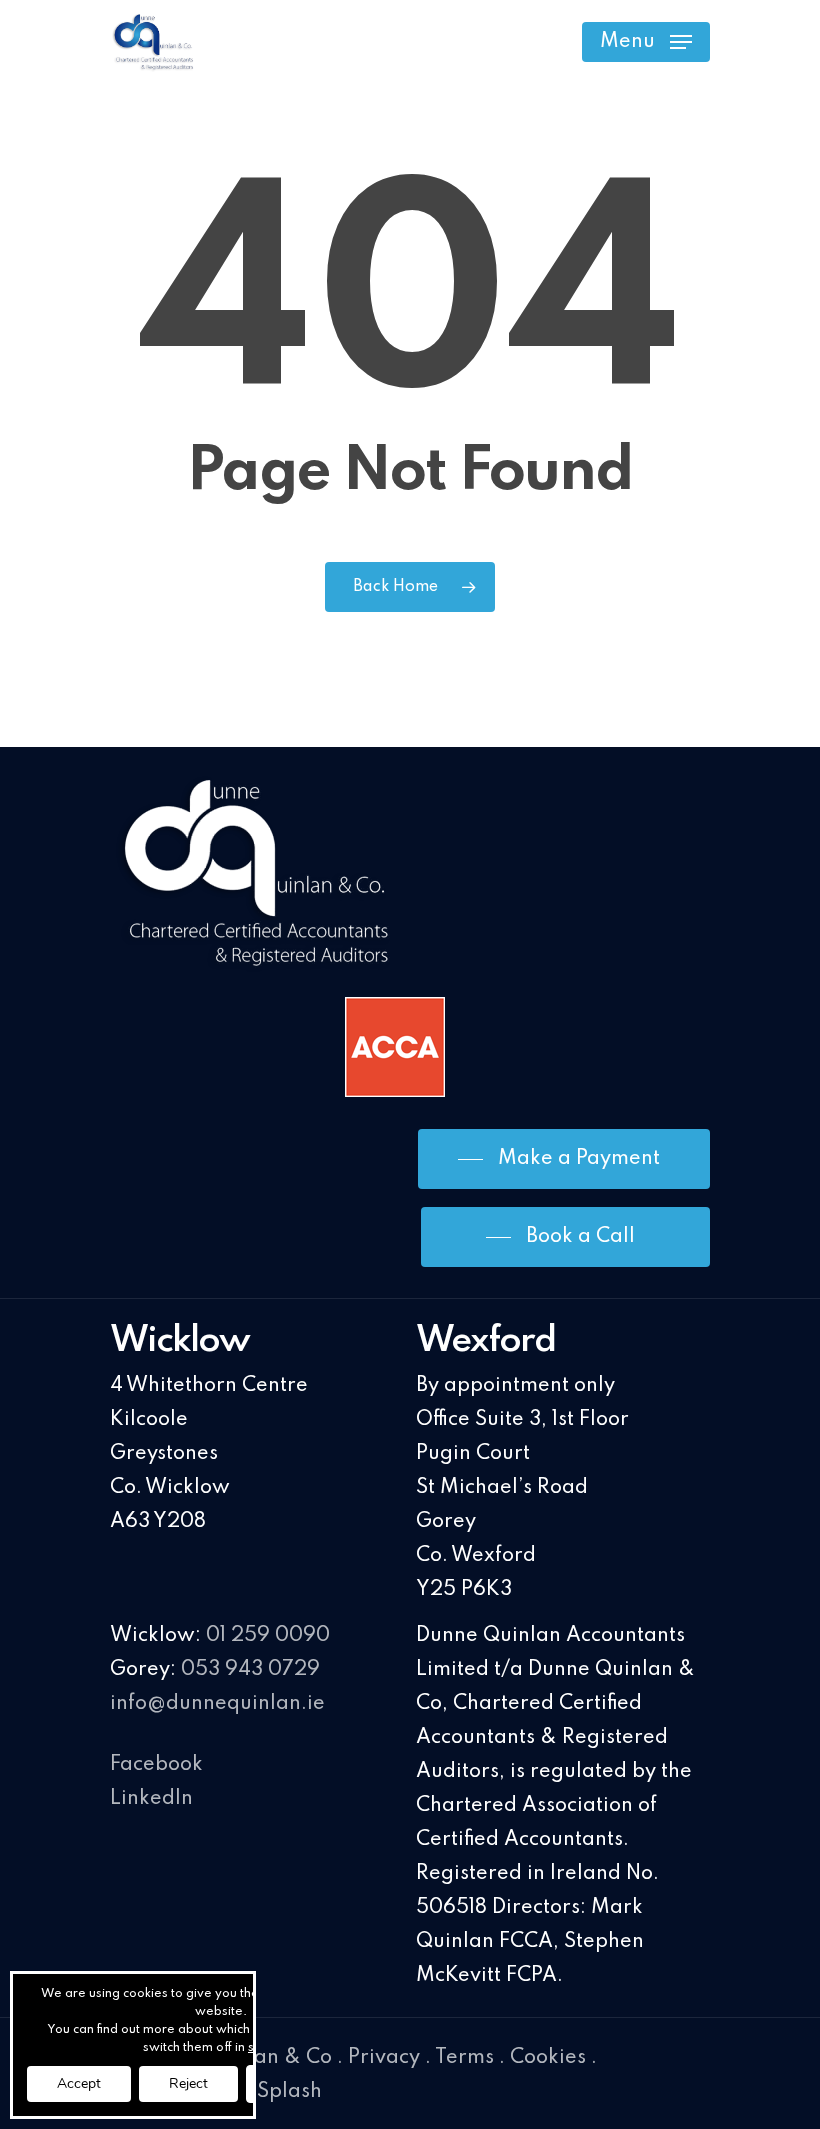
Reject (188, 2083)
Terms (464, 2058)
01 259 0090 (268, 1636)
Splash (289, 2092)
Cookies (548, 2058)
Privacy (384, 2058)
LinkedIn (151, 1799)
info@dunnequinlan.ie (217, 1704)
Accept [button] (79, 2083)
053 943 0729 (250, 1670)
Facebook (156, 1765)
